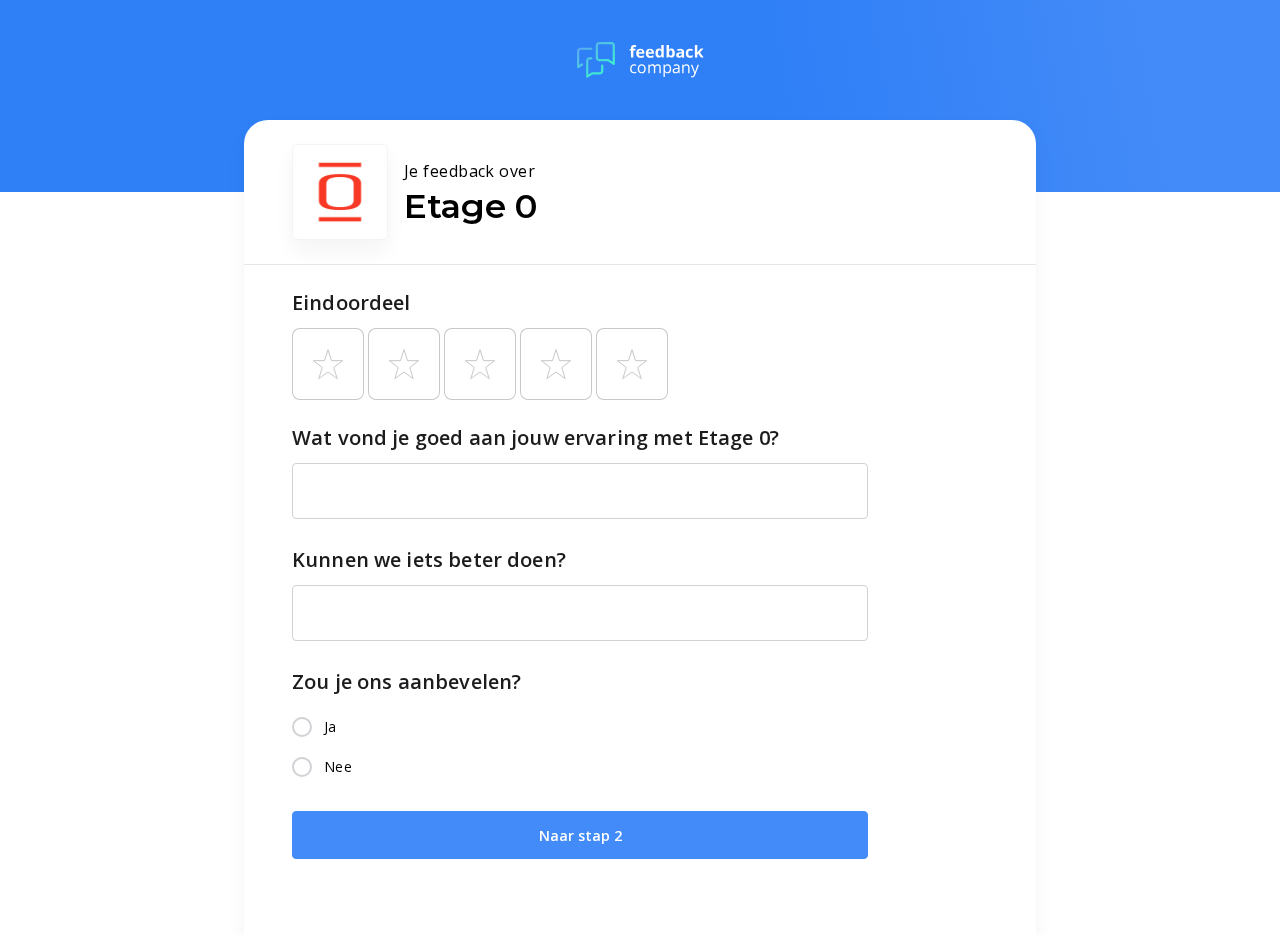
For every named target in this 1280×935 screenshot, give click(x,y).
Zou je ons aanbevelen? (406, 681)
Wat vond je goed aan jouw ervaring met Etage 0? (535, 437)
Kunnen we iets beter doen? (429, 559)
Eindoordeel (351, 302)
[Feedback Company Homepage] (640, 60)
